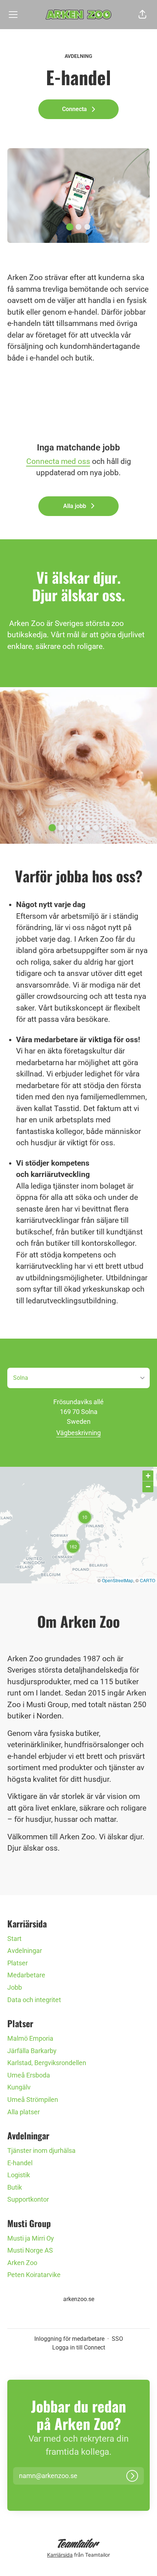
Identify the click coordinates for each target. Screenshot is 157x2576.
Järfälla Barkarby (32, 2051)
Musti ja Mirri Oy (31, 2238)
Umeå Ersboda (29, 2075)
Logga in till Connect (79, 2347)
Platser (18, 1963)
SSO (117, 2339)
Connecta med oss (58, 461)
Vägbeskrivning (78, 1433)
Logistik (19, 2175)
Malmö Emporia (30, 2038)
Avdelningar (25, 1951)
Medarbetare (26, 1975)
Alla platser (24, 2112)
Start (14, 1939)
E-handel (20, 2163)
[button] (142, 15)
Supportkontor (28, 2199)
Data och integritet (34, 2000)
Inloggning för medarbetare (69, 2339)
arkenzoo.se (79, 2299)
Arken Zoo (22, 2263)
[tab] (70, 227)
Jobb (15, 1987)
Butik (15, 2187)
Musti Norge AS (30, 2250)
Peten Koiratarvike (34, 2275)
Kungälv (19, 2087)
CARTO (148, 1580)
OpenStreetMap (118, 1580)
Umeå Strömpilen (33, 2100)
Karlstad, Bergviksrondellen (47, 2063)
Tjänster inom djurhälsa (41, 2150)
